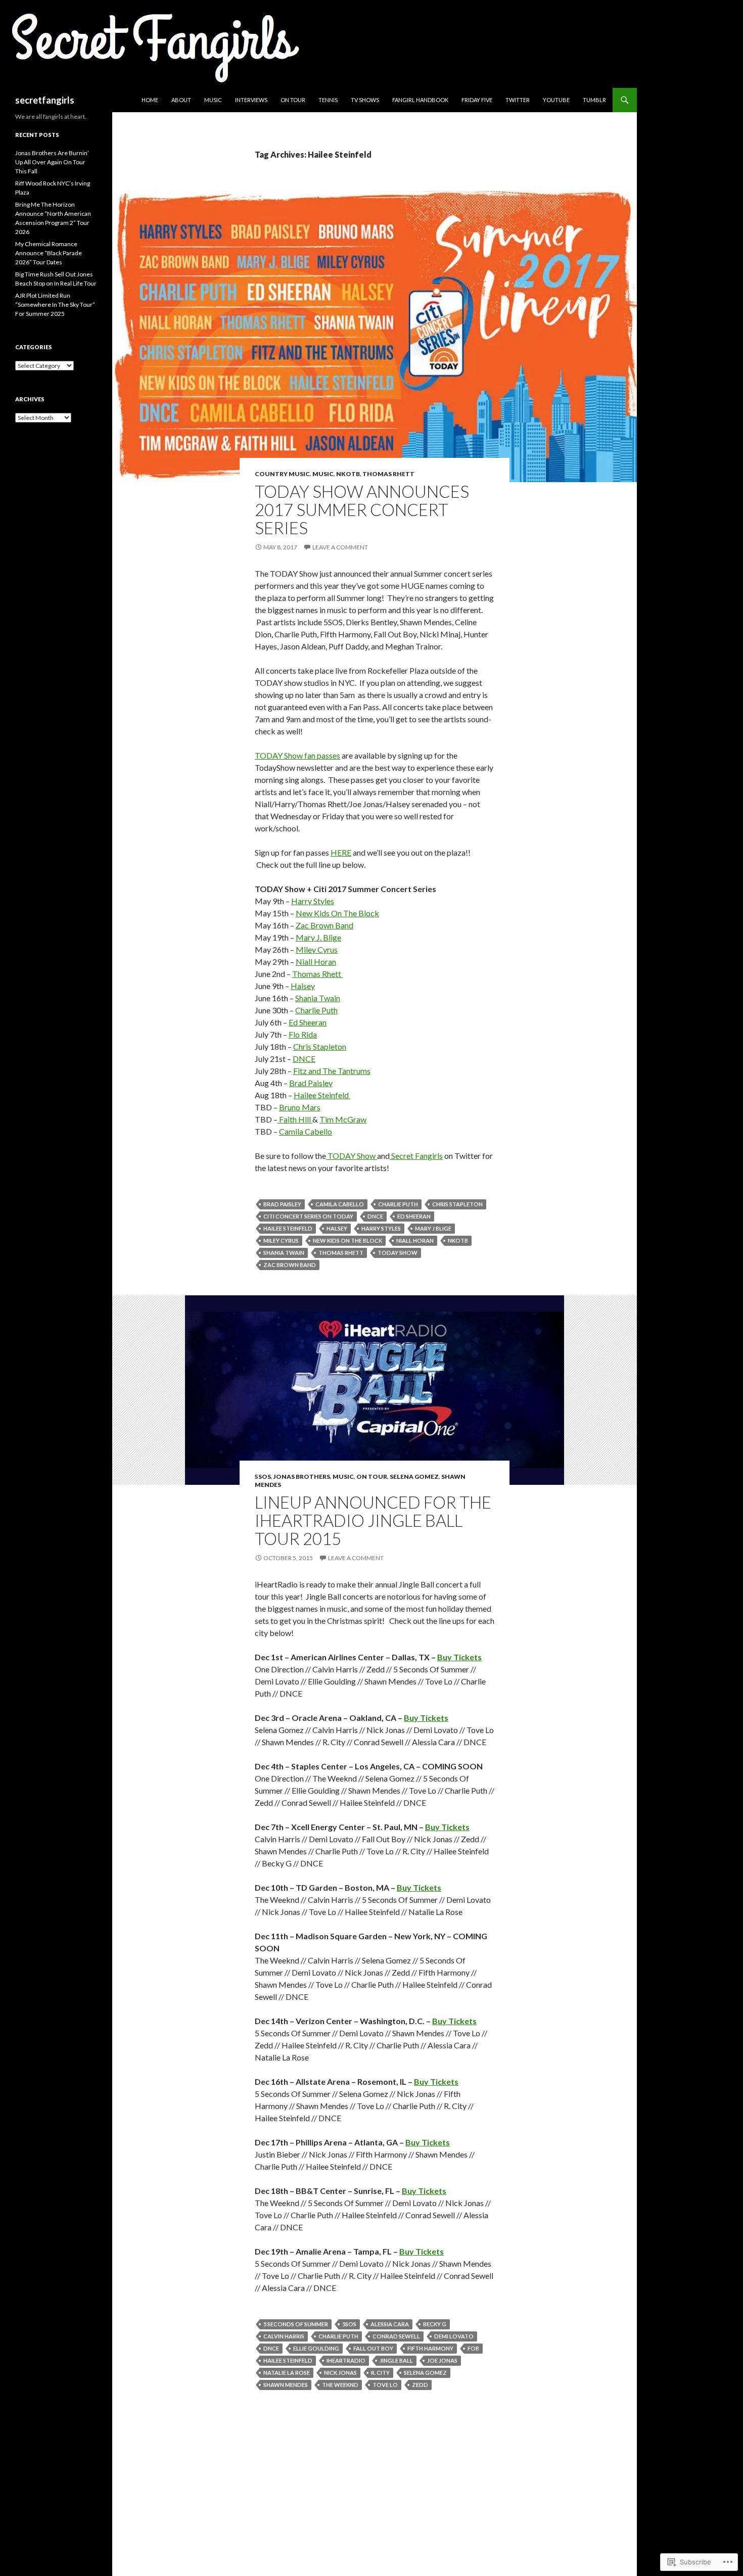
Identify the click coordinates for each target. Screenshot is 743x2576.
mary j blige (433, 1228)
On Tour (293, 100)
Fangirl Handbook (420, 100)
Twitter (518, 100)
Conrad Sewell (396, 2336)
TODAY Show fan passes (297, 755)
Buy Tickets (459, 1657)
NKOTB (348, 474)
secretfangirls (45, 100)
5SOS (263, 1477)
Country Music (282, 474)
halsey (337, 1228)
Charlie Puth (316, 1010)
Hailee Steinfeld (322, 1095)
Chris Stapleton (320, 1046)
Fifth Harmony (430, 2348)
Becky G (435, 2324)
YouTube (556, 100)
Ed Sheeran (308, 1022)
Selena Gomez (414, 1477)
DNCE (304, 1059)
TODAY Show (352, 1156)
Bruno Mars (300, 1107)
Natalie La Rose (287, 2373)
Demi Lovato (454, 2336)
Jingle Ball (396, 2360)
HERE (341, 852)
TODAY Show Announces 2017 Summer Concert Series (362, 509)
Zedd (420, 2385)
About (181, 100)
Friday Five (477, 100)
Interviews (251, 100)
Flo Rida (303, 1034)
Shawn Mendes (286, 2385)
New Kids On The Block (337, 913)
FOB (473, 2348)
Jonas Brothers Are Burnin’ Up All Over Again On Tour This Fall (52, 162)
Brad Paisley (311, 1083)
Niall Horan (316, 962)
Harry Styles (313, 901)
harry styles (381, 1228)
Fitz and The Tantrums (332, 1071)
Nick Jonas (340, 2373)
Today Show (398, 1253)
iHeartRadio (346, 2360)
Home (150, 100)
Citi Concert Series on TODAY (308, 1216)
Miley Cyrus (317, 949)
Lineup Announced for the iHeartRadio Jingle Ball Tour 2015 (373, 1520)
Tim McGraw (343, 1119)
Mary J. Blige (318, 937)
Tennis (328, 100)
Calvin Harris (284, 2336)
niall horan (415, 1240)
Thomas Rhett (388, 474)
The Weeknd (340, 2385)
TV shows (365, 100)
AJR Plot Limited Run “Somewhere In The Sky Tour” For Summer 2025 (55, 305)
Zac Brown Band (324, 925)
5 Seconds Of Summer (296, 2324)
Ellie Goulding (316, 2348)
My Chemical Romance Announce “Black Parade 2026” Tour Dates (49, 253)
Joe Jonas (442, 2360)
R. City (380, 2373)
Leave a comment (340, 547)
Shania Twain (318, 998)
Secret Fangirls (416, 1156)
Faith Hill (295, 1119)
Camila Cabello (306, 1131)
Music (213, 100)
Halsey (303, 986)
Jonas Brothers (302, 1477)
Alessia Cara (390, 2324)
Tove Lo (385, 2385)
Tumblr (594, 100)
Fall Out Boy (373, 2348)
